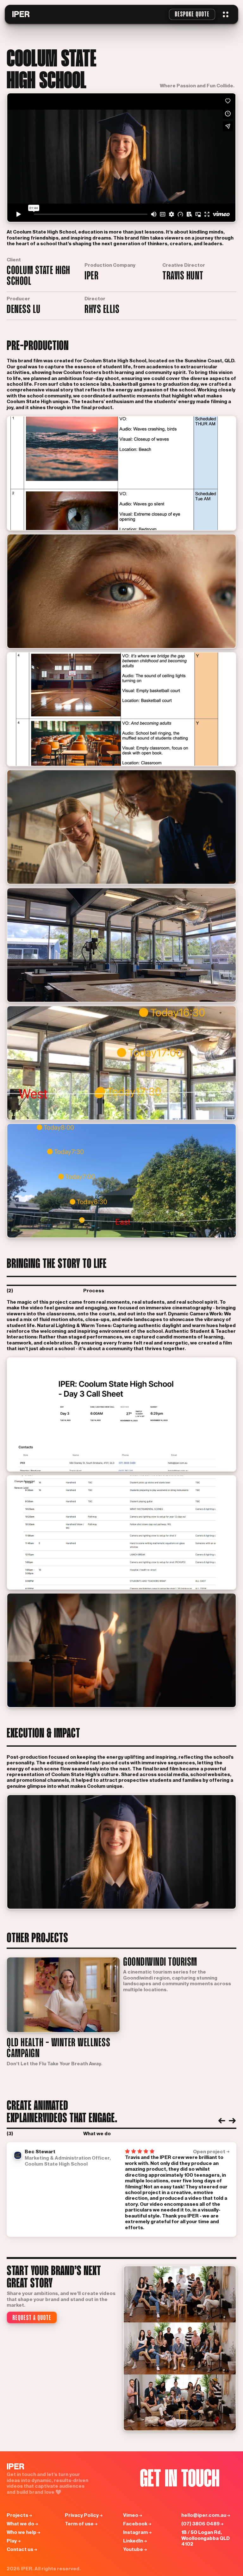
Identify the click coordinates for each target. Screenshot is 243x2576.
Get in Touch (180, 2480)
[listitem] (121, 2190)
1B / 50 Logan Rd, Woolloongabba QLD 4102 (206, 2538)
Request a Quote (32, 2318)
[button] (226, 14)
